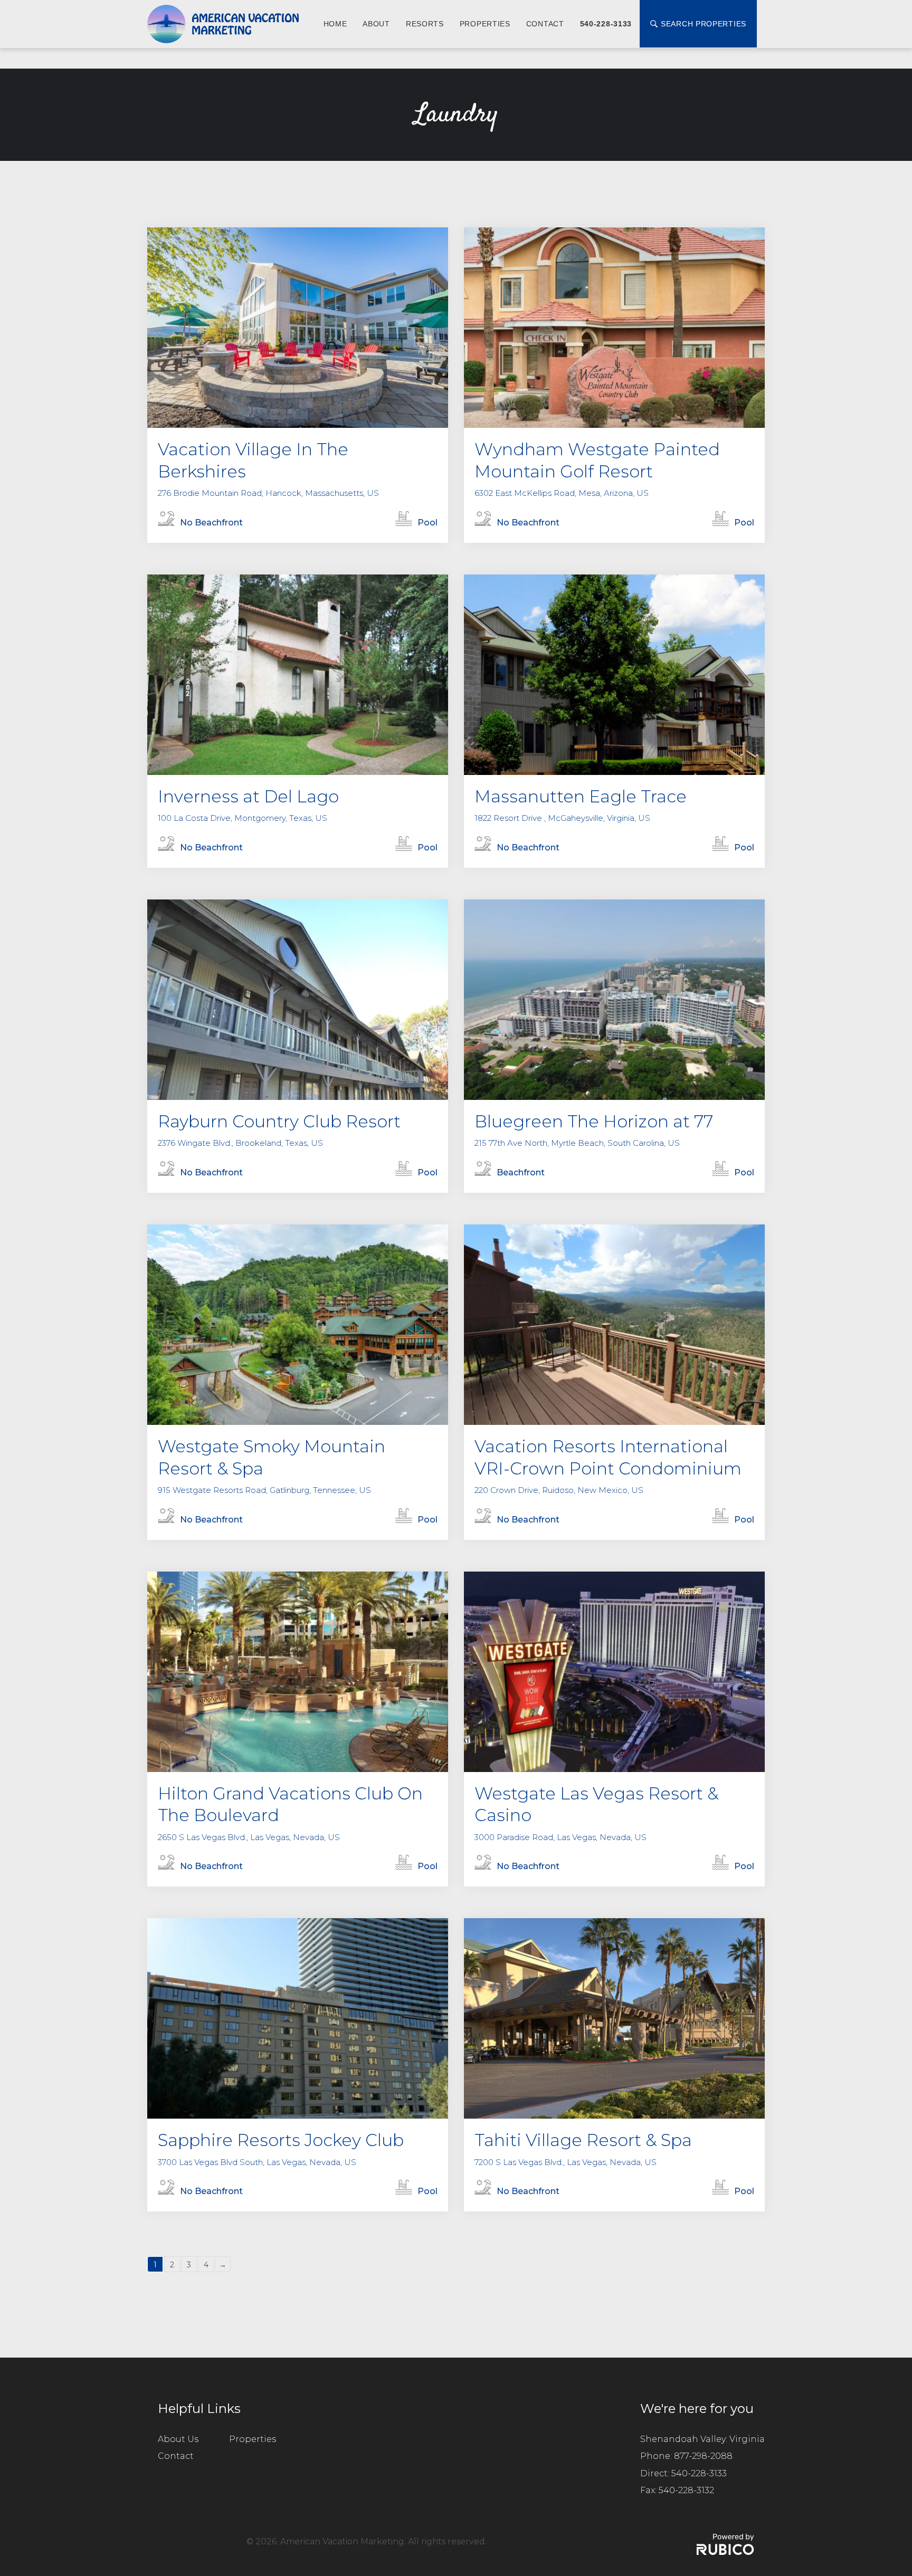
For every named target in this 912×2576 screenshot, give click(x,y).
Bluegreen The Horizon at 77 (594, 1121)
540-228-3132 (686, 2490)
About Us (178, 2439)
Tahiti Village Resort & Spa (583, 2140)
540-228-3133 (606, 24)
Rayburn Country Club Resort (279, 1121)
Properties (485, 24)
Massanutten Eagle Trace (581, 796)
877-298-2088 (703, 2456)
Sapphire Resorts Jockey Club (281, 2140)
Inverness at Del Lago (248, 796)
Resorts (425, 24)
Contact (545, 24)
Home (335, 24)
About (376, 24)
